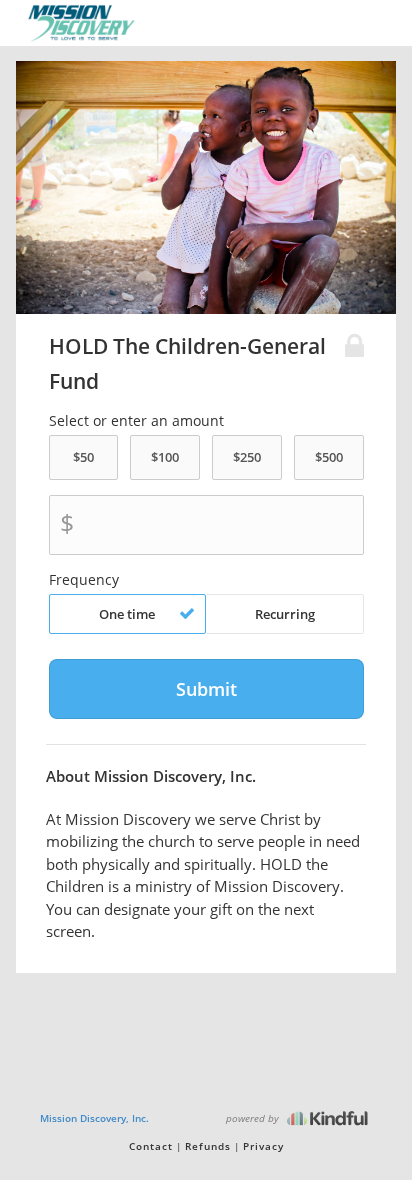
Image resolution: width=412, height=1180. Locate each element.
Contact (151, 1146)
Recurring (285, 614)
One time (127, 614)
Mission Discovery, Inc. (94, 1118)
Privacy (263, 1146)
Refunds (208, 1146)
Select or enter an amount (136, 421)
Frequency (84, 580)
